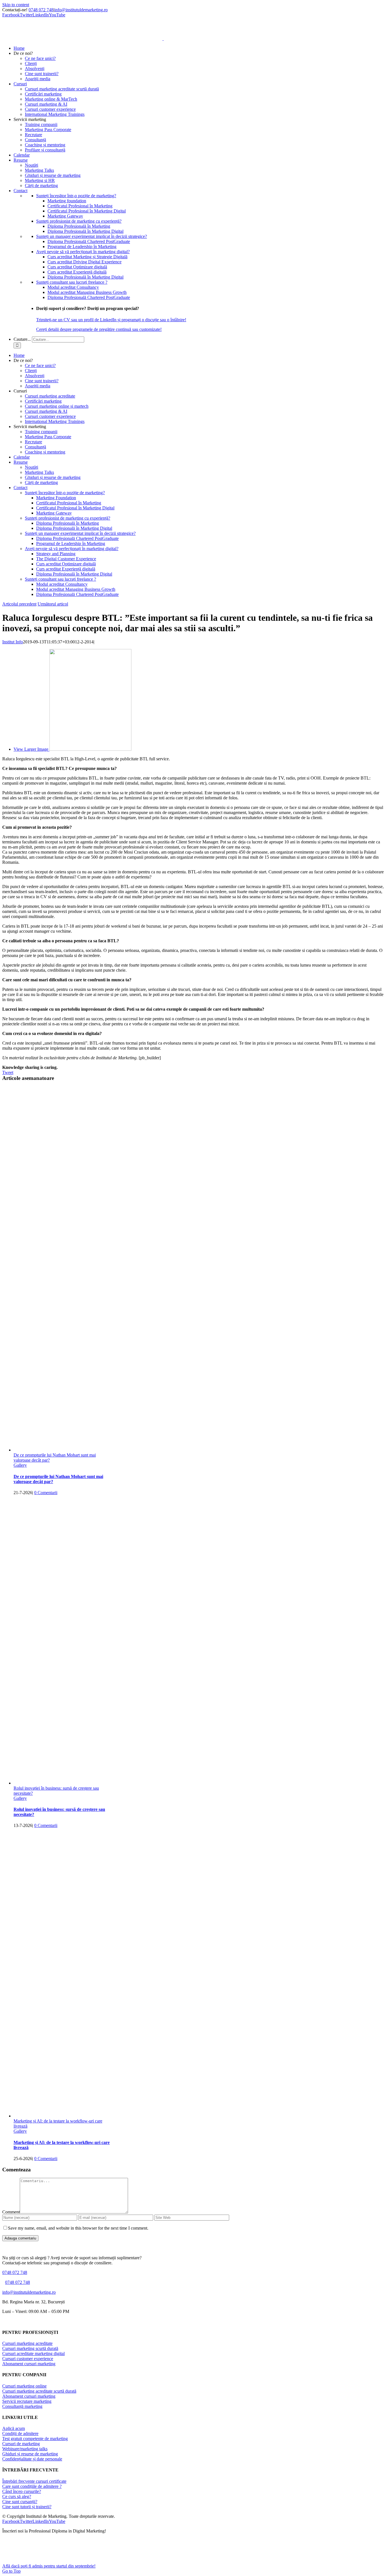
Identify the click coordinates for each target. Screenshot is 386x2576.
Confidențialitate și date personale (32, 2459)
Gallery (20, 1465)
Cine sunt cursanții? (20, 2502)
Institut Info (13, 642)
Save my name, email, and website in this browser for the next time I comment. (78, 2228)
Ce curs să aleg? (17, 2496)
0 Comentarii (46, 1493)
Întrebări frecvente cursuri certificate (34, 2481)
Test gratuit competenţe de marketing (35, 2439)
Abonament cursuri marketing (29, 2364)
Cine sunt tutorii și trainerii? (27, 2507)
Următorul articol (53, 604)
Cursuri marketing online (24, 2386)
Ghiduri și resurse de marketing (30, 2454)
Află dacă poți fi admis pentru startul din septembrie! (49, 2566)
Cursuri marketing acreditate (27, 2343)
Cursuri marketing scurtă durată (30, 2348)
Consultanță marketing (22, 2406)
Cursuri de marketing (21, 2444)
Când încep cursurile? (22, 2491)
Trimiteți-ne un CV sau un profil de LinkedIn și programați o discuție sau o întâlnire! (111, 320)
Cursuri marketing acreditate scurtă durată (39, 2391)
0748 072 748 (41, 10)
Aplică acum (14, 2428)
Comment (11, 2212)
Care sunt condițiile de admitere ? (32, 2486)
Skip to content (16, 5)
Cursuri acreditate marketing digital (33, 2353)
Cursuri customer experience (28, 2359)
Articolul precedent (19, 604)
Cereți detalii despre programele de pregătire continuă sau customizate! (99, 329)
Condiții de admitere (20, 2433)
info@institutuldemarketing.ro (81, 10)
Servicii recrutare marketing (27, 2401)
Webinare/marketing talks (25, 2449)
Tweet (8, 1072)
